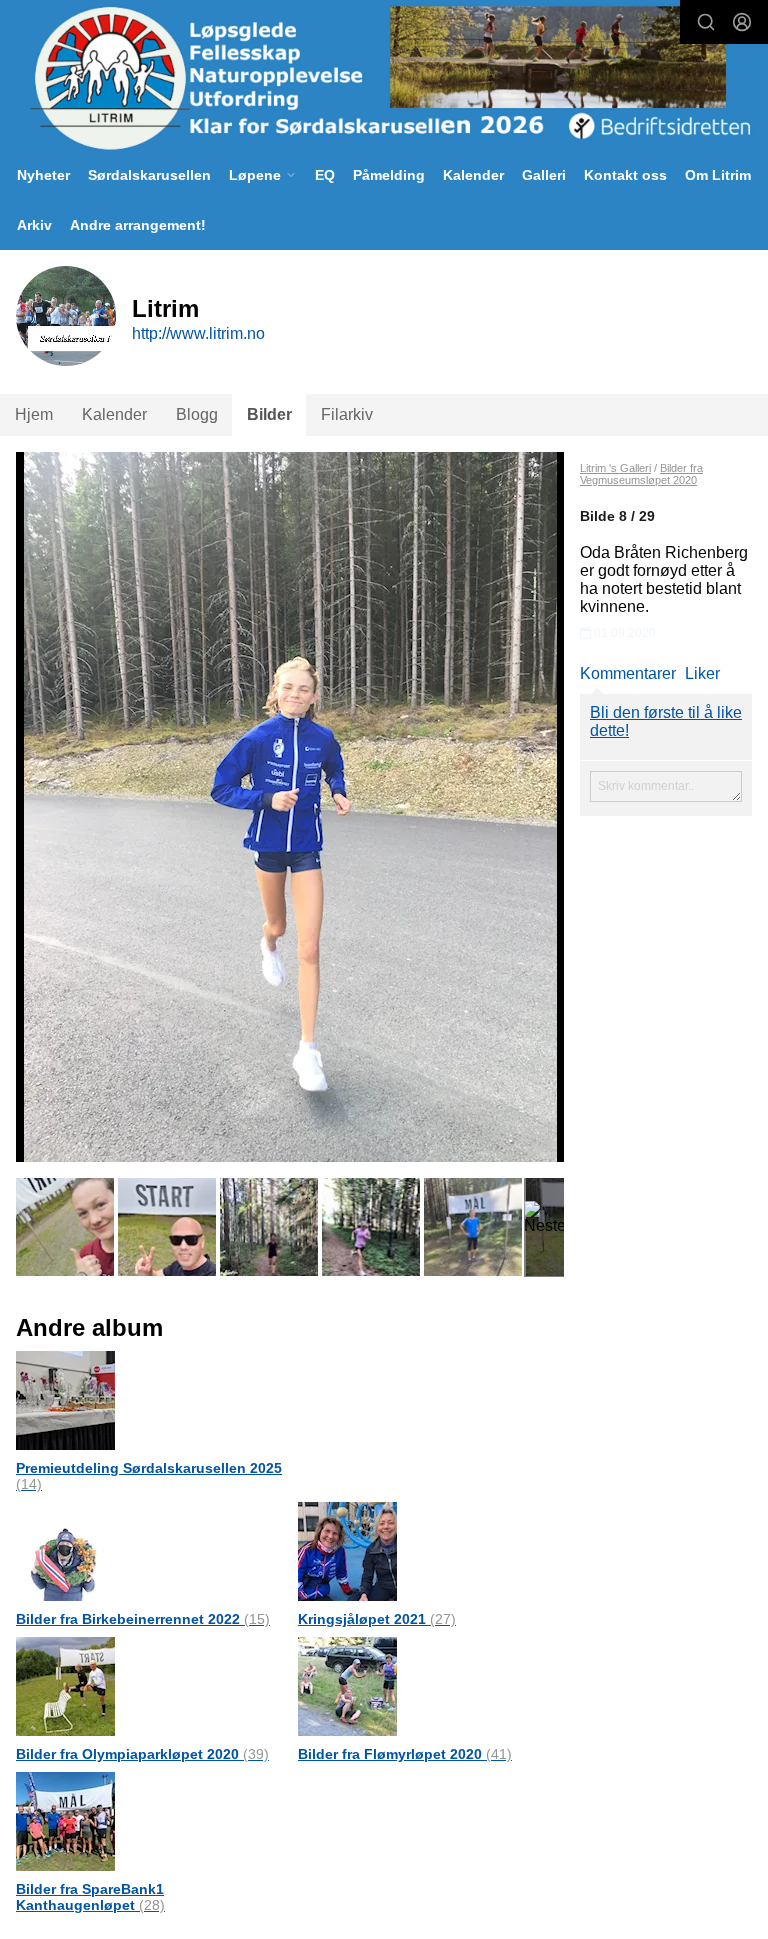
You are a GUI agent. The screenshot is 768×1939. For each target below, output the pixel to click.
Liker (702, 673)
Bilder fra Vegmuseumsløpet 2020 (641, 474)
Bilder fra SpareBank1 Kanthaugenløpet (90, 1897)
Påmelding (389, 175)
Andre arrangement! (138, 225)
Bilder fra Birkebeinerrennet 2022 (143, 1619)
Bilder (269, 414)
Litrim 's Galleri (615, 468)
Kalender (473, 175)
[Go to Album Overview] (65, 1399)
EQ (325, 175)
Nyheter (43, 175)
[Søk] (706, 22)
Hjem (34, 414)
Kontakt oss (625, 175)
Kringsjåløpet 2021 (377, 1619)
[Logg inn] (742, 22)
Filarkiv (347, 414)
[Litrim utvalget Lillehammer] (384, 77)
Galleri (544, 175)
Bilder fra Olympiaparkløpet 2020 (142, 1754)
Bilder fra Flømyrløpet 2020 (405, 1754)
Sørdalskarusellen (149, 175)
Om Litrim (718, 175)
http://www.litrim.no (198, 333)
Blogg (197, 414)
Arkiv (34, 225)
